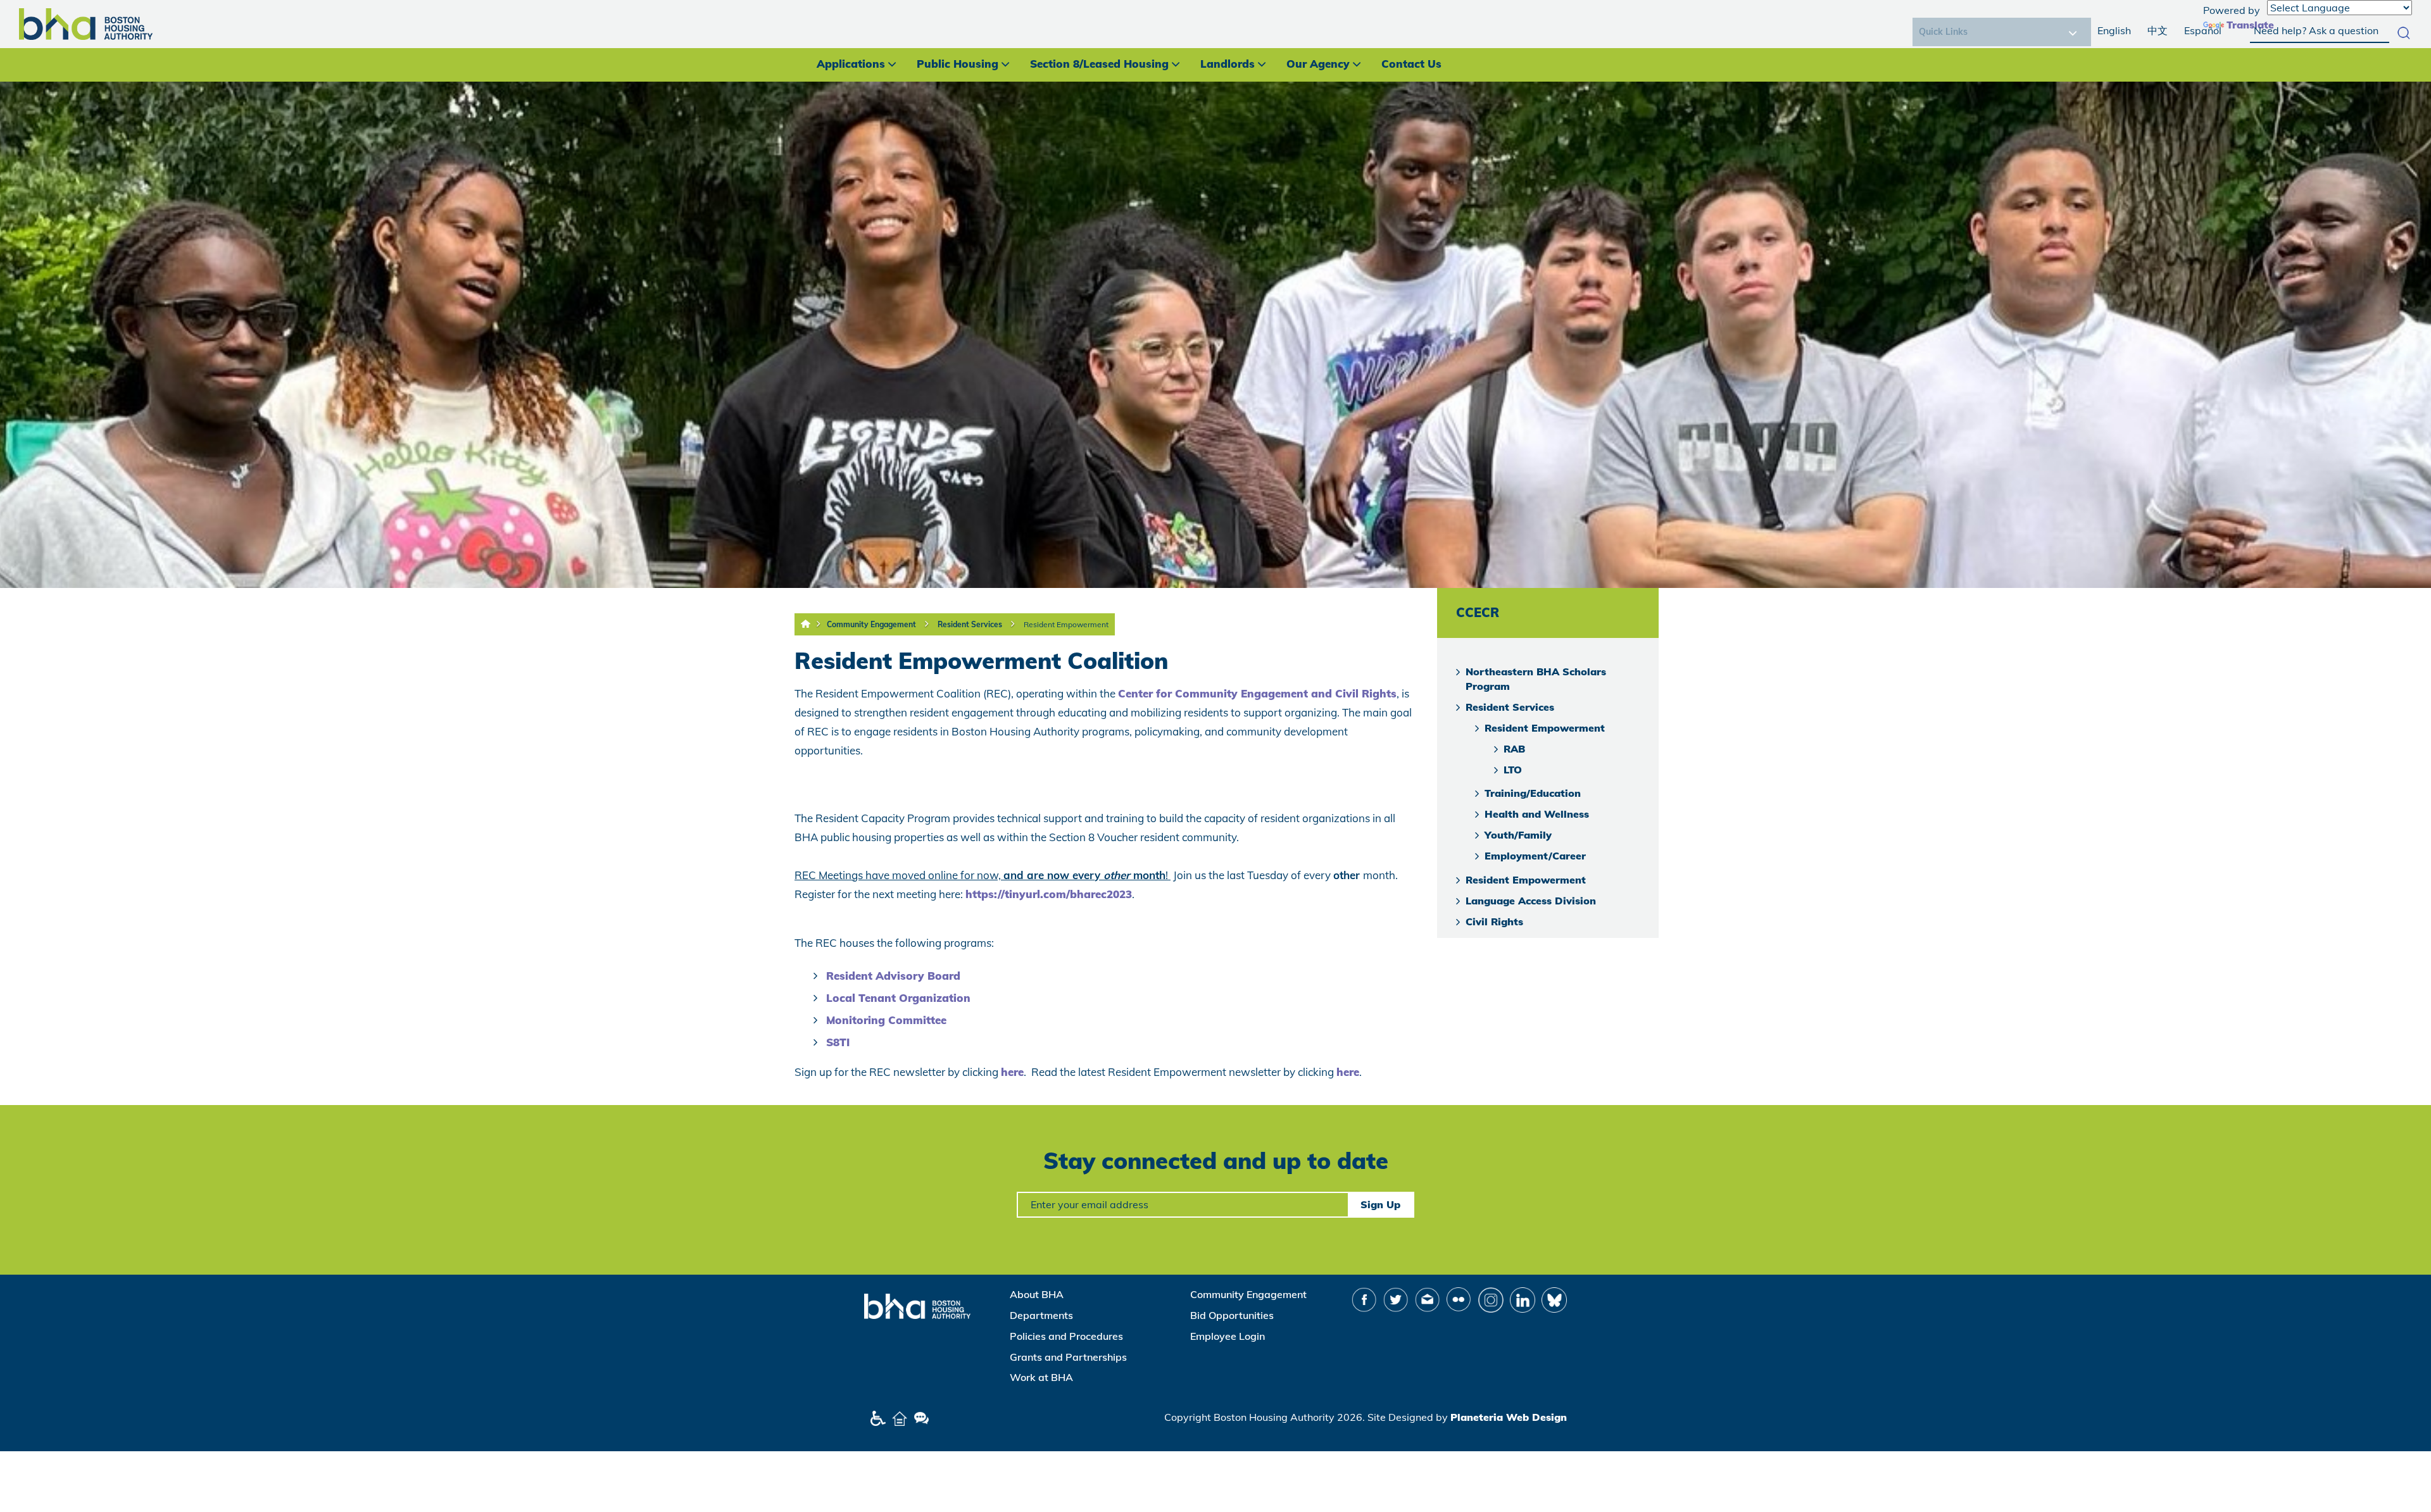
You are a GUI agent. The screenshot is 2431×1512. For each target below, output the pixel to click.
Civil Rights (1494, 922)
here (1012, 1072)
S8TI (838, 1042)
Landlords (1228, 64)
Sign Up (1380, 1204)
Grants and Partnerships (1068, 1357)
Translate (2250, 25)
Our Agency (1318, 64)
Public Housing (958, 64)
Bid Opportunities (1232, 1315)
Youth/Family (1518, 835)
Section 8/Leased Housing (1099, 64)
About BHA (1037, 1294)
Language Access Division (1531, 901)
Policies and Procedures (1066, 1336)
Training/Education (1533, 793)
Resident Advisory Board (893, 976)
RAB (1514, 749)
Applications (851, 64)
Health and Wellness (1537, 814)
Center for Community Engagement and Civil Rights (1257, 693)
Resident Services (970, 624)
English (2114, 30)
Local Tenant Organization (898, 998)
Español (2203, 30)
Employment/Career (1535, 856)
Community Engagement (871, 624)
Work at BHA (1041, 1377)
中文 (2158, 30)
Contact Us (1411, 64)
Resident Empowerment (1066, 624)
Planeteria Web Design (1509, 1417)
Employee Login (1228, 1336)
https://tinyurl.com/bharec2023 (1049, 894)
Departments (1041, 1315)
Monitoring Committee (886, 1020)
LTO (1513, 770)
